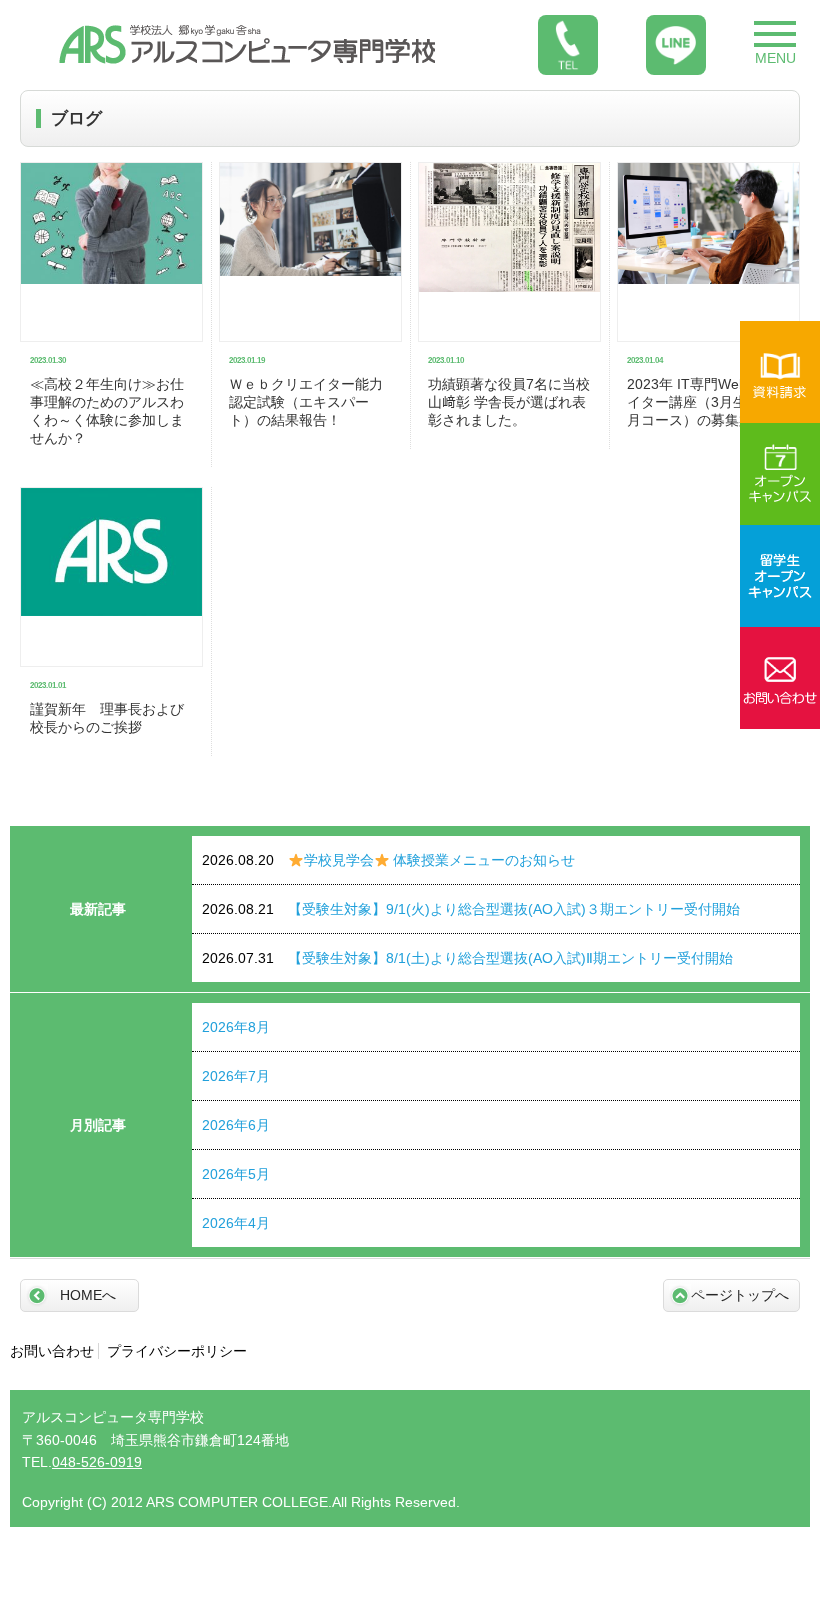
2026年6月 (236, 1125)
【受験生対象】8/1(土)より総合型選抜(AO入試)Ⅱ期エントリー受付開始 (467, 958)
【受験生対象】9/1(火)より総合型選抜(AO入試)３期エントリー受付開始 (471, 909)
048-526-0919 (97, 1462)
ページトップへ (740, 1295)
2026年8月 (236, 1027)
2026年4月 (236, 1223)
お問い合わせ (52, 1351)
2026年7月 (236, 1076)
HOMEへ (88, 1295)
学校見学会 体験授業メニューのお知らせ (389, 860)
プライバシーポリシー (177, 1351)
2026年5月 (236, 1174)
